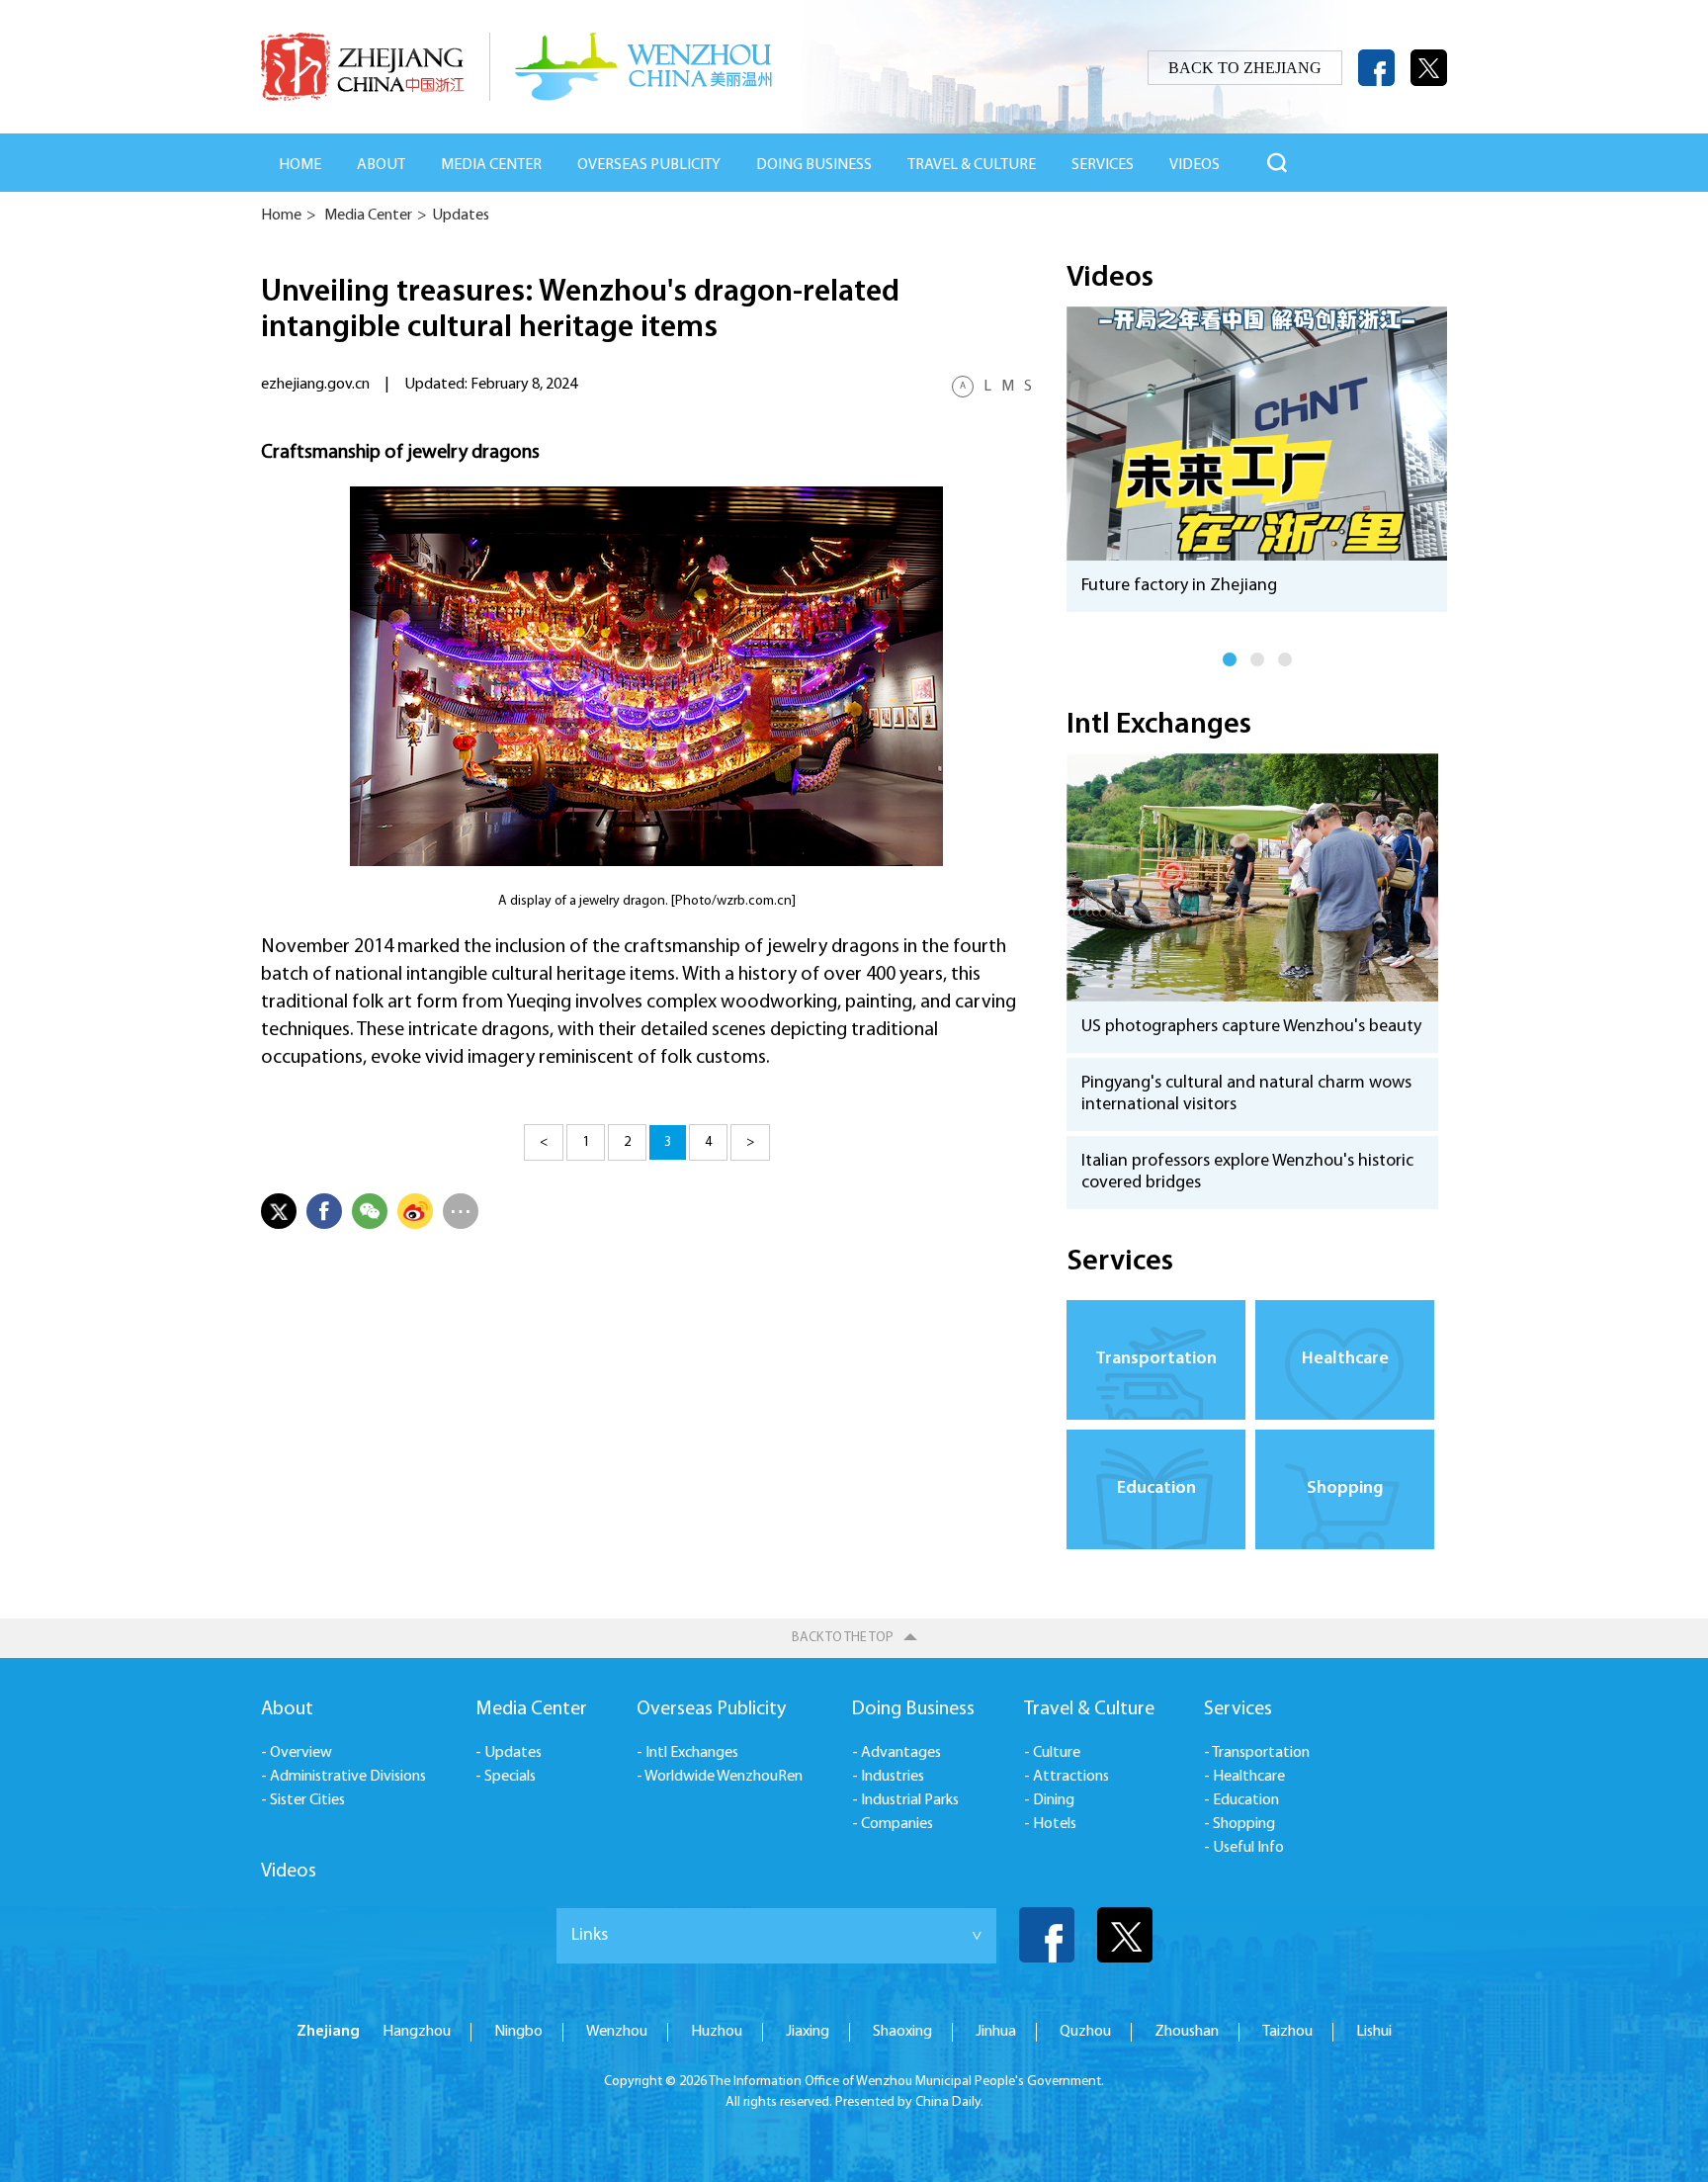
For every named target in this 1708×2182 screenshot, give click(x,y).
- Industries (888, 1777)
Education (1156, 1489)
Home (300, 165)
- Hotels (1050, 1824)
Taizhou (1287, 2032)
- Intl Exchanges (687, 1753)
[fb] (1376, 68)
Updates (461, 216)
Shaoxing (902, 2032)
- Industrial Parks (905, 1800)
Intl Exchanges (1159, 725)
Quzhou (1085, 2032)
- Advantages (897, 1753)
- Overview (297, 1753)
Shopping (1345, 1489)
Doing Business (913, 1709)
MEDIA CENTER (491, 165)
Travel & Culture (1089, 1709)
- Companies (893, 1824)
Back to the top (843, 1638)
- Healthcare (1244, 1777)
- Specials (506, 1777)
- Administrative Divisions (343, 1777)
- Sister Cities (303, 1800)
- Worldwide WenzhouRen (720, 1777)
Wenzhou (617, 2032)
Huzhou (717, 2032)
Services (1120, 1262)
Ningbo (518, 2032)
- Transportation (1257, 1753)
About (381, 165)
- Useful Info (1244, 1848)
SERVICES (1103, 165)
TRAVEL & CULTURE (972, 165)
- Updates (509, 1753)
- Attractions (1067, 1777)
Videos (1110, 278)
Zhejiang (328, 2032)
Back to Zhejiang (1245, 67)
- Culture (1052, 1753)
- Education (1241, 1800)
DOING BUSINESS (814, 165)
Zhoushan (1187, 2032)
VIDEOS (1195, 165)
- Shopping (1239, 1824)
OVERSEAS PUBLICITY (649, 165)
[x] (1429, 68)
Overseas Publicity (711, 1709)
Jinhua (996, 2032)
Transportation (1156, 1359)
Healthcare (1345, 1359)
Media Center (368, 216)
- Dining (1049, 1800)
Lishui (1374, 2032)
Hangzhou (417, 2032)
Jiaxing (808, 2032)
